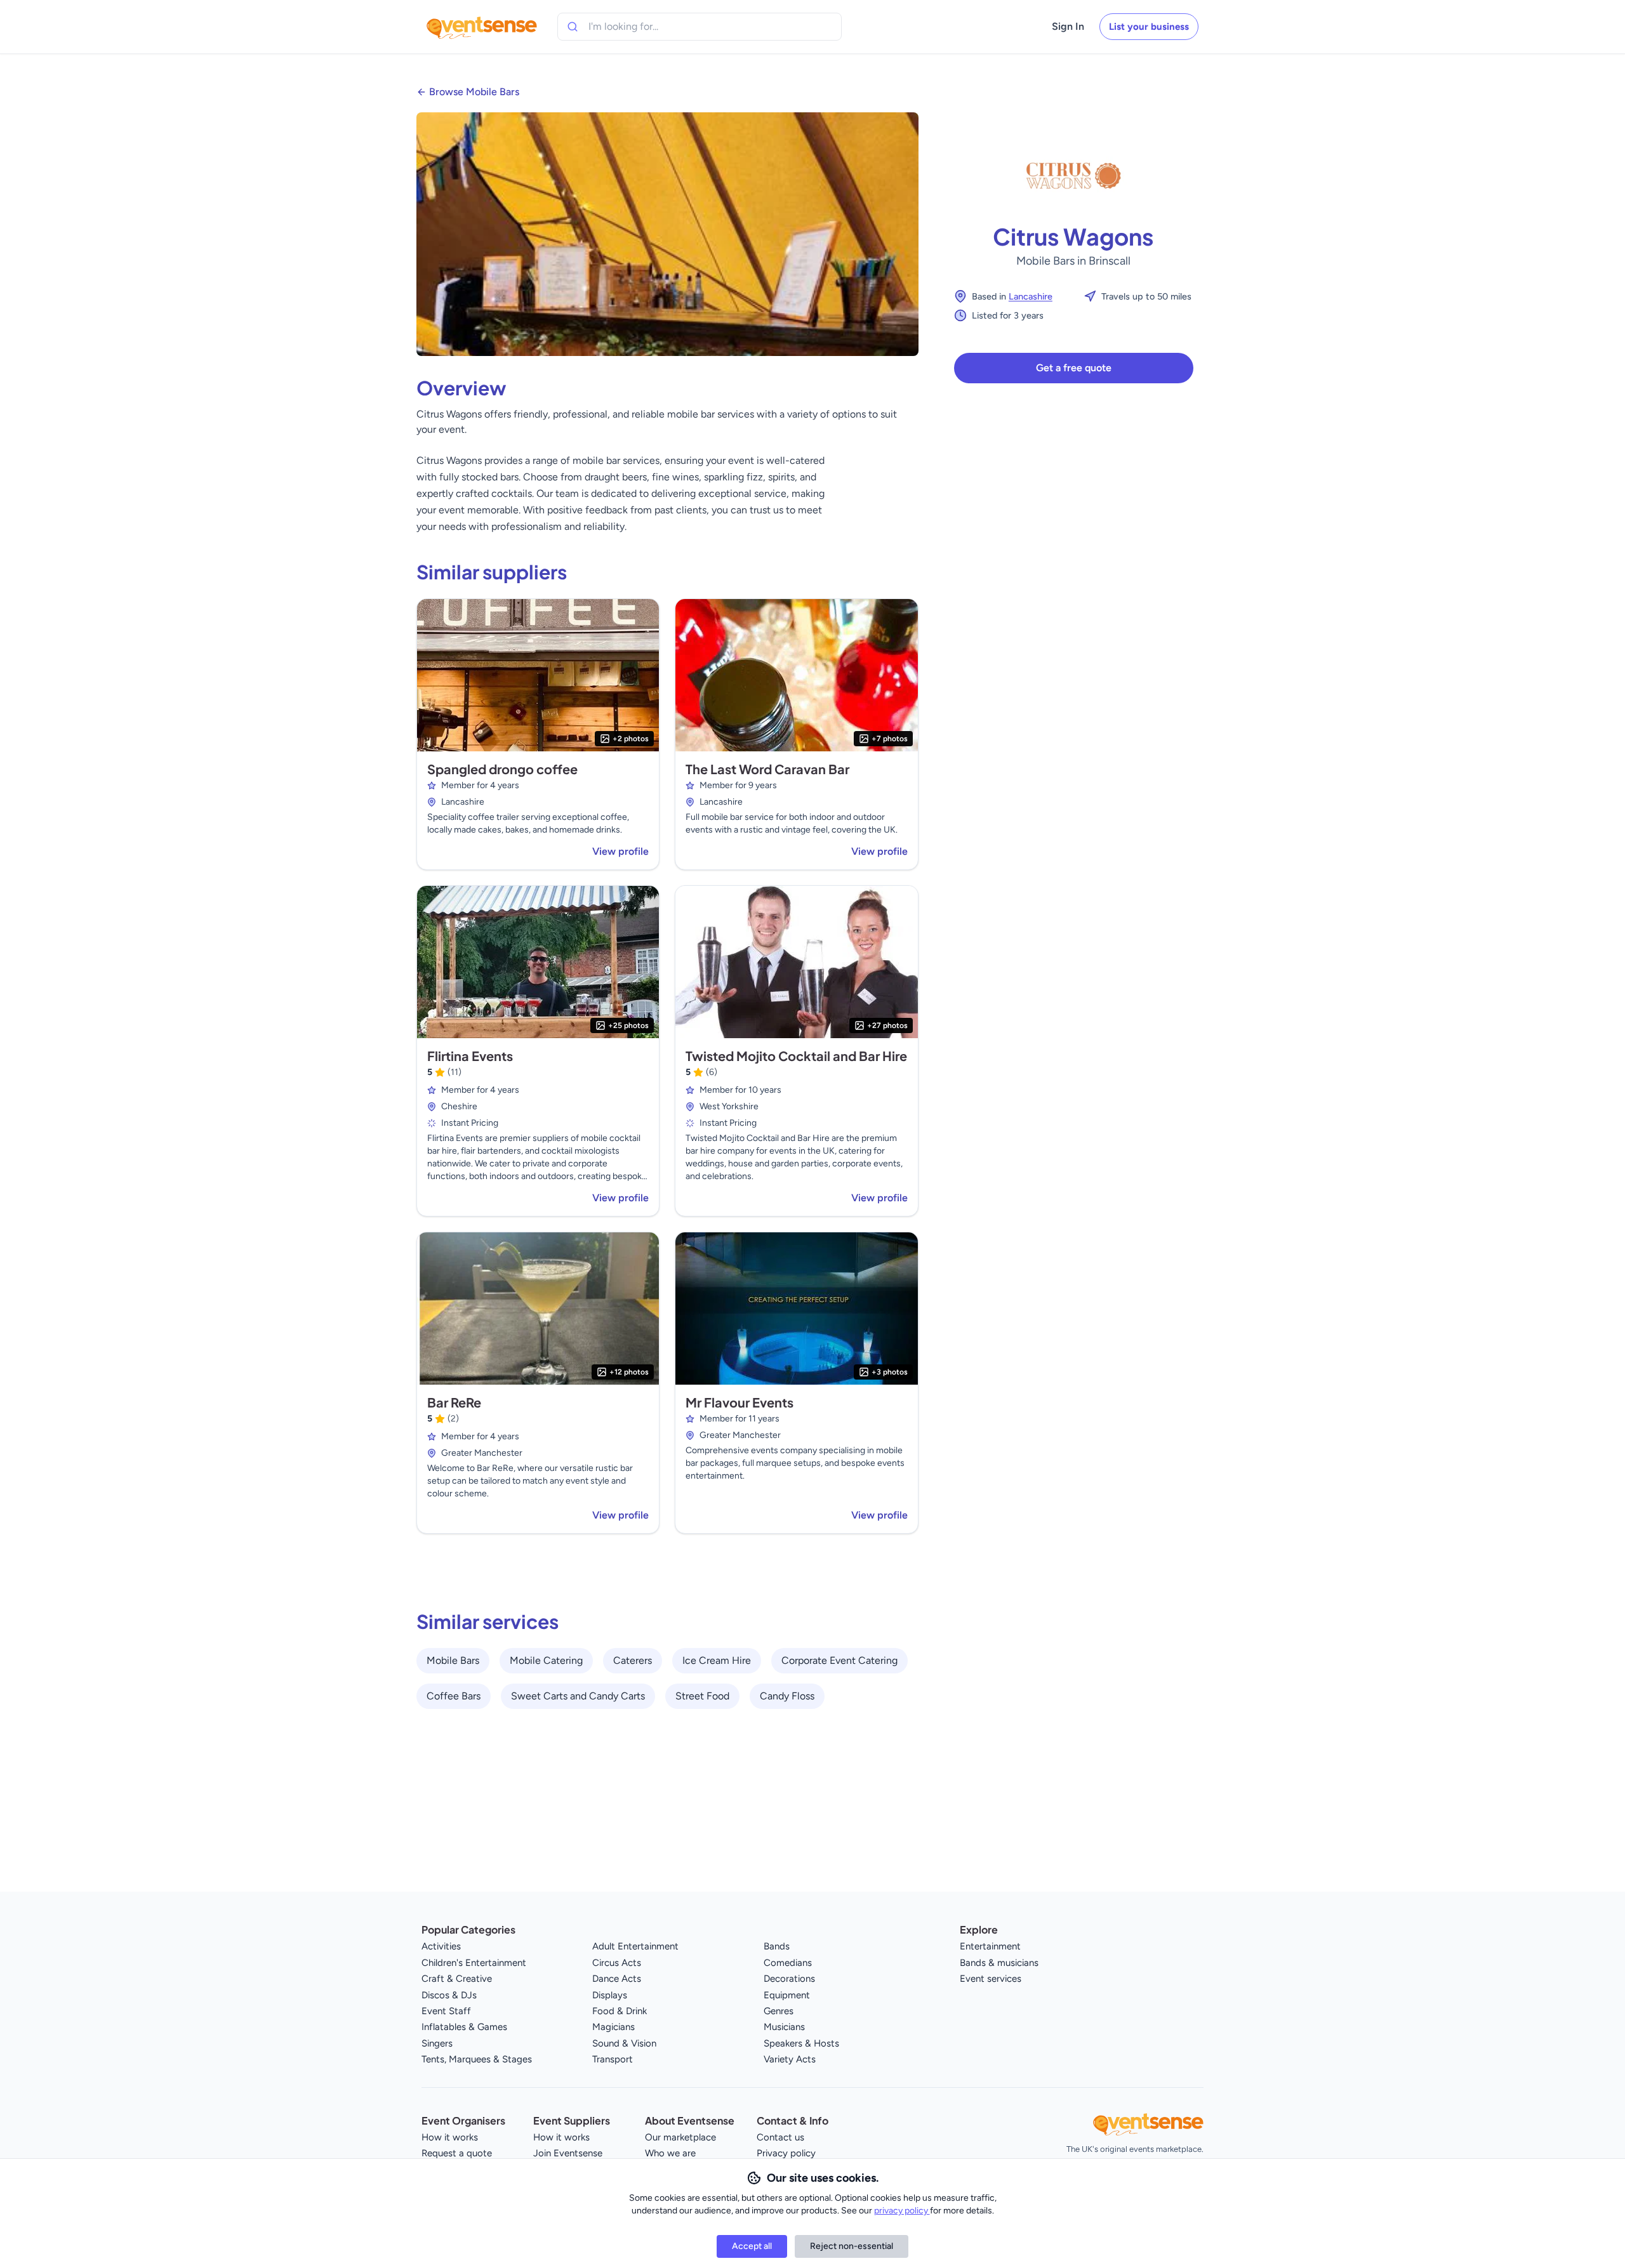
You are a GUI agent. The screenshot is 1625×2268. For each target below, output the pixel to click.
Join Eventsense (568, 2153)
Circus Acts (617, 1963)
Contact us (780, 2137)
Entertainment (990, 1946)
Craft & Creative (457, 1979)
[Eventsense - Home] (482, 27)
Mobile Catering (546, 1660)
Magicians (614, 2027)
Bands (777, 1946)
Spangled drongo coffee (502, 769)
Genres (779, 2011)
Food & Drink (620, 2011)
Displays (610, 1995)
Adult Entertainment (635, 1946)
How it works (450, 2137)
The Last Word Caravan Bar (767, 769)
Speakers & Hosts (801, 2043)
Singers (437, 2043)
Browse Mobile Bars (474, 92)
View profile (620, 851)
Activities (441, 1946)
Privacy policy (786, 2153)
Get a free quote (1074, 368)
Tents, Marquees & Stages (477, 2059)
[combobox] (646, 27)
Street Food (702, 1696)
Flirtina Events (470, 1056)
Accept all (752, 2246)
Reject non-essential (852, 2246)
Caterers (633, 1660)
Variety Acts (790, 2059)
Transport (613, 2059)
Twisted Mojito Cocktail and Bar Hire (796, 1056)
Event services (991, 1979)
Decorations (789, 1979)
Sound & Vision (624, 2043)
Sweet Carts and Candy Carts (578, 1696)
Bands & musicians (999, 1963)
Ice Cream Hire (717, 1660)
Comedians (788, 1963)
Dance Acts (617, 1979)
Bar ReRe (454, 1402)
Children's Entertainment (474, 1963)
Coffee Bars (454, 1696)
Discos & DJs (449, 1995)
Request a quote (457, 2153)
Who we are (670, 2153)
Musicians (784, 2027)
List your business (1149, 27)
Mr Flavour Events (740, 1402)
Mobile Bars (453, 1660)
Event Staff (446, 2011)
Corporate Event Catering (839, 1660)
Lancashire (1031, 296)
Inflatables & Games (464, 2027)
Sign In (1068, 26)
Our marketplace (680, 2137)
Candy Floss (787, 1696)
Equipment (787, 1995)
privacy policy (902, 2211)
